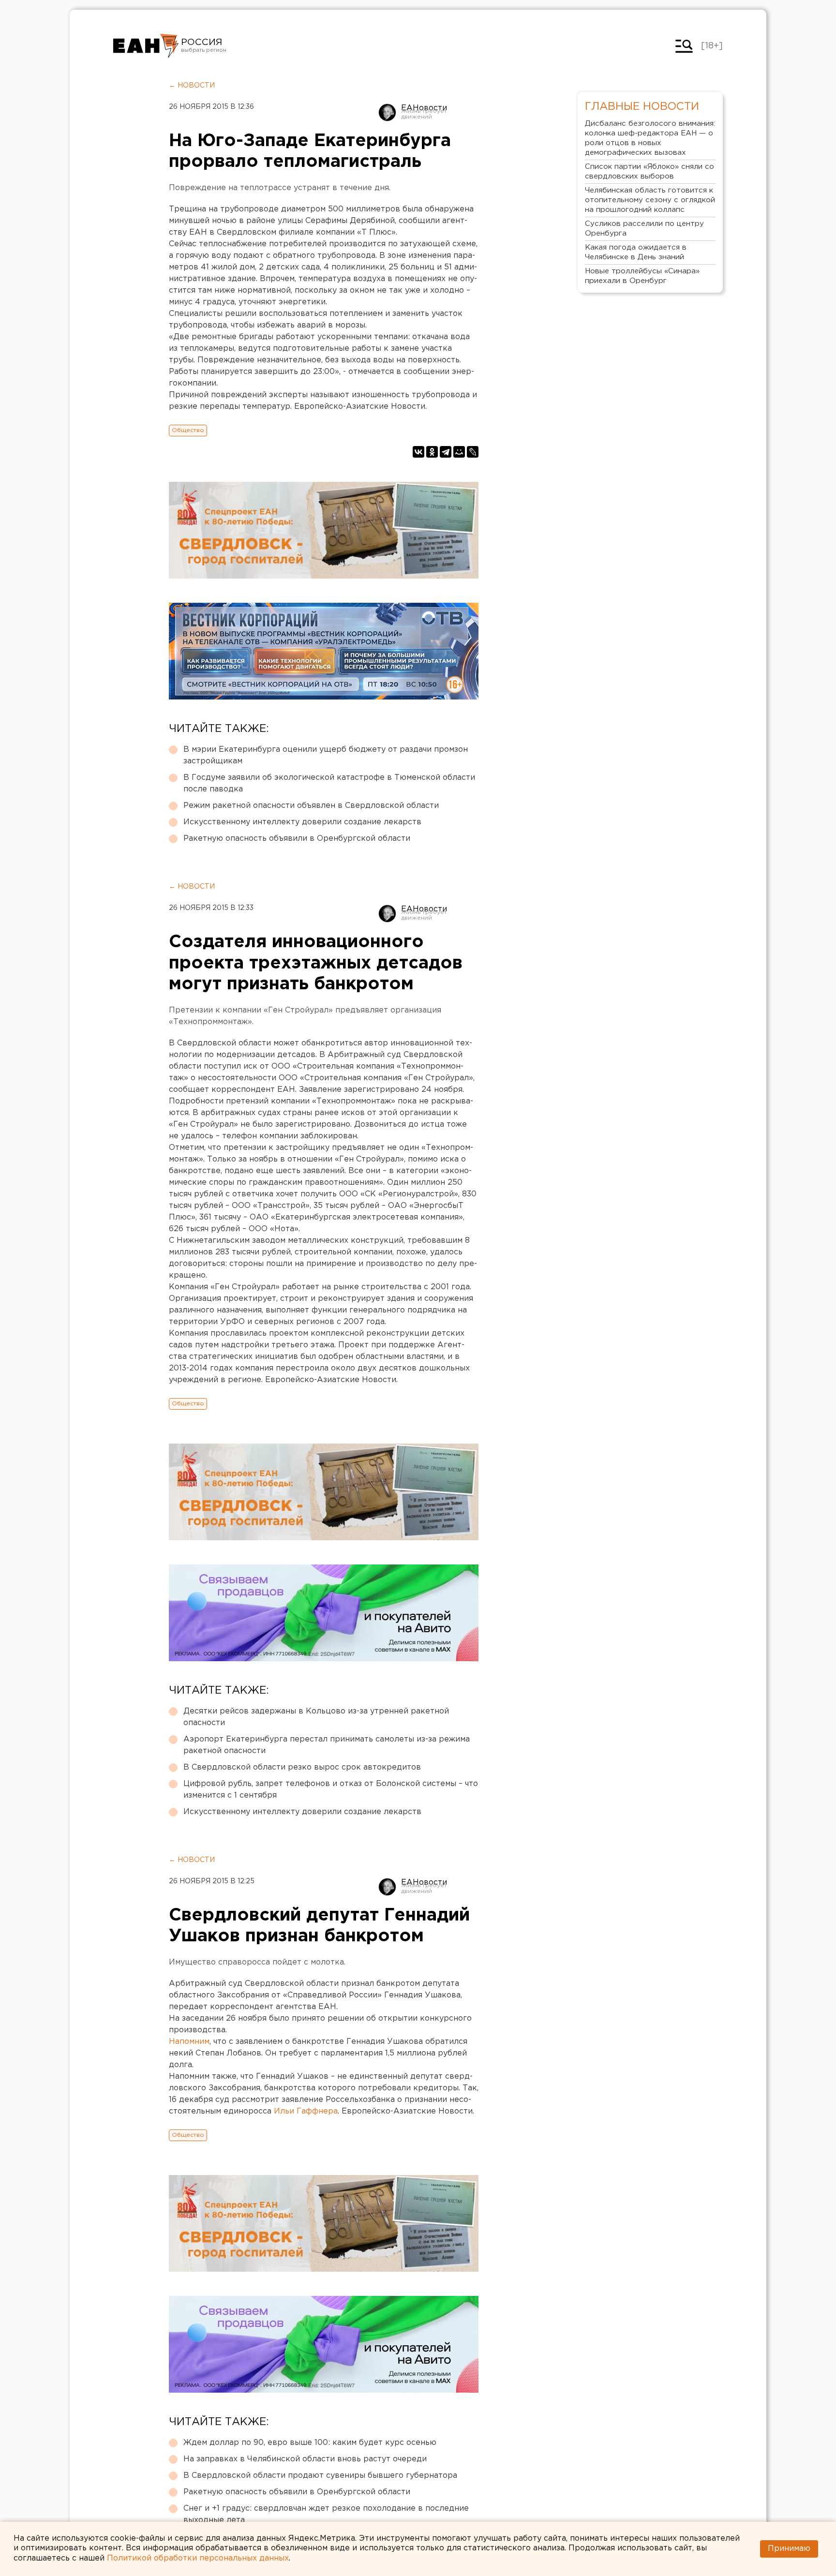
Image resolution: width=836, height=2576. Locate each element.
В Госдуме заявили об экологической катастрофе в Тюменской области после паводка (329, 783)
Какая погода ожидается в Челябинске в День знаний (636, 252)
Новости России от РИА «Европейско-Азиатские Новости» (146, 46)
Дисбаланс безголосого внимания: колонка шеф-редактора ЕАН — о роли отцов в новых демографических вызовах (650, 138)
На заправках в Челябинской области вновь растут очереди (305, 2459)
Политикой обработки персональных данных (198, 2558)
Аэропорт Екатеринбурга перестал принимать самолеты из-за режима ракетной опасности (327, 1745)
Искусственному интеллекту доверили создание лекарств (302, 822)
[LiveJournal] (473, 452)
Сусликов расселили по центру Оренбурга (644, 229)
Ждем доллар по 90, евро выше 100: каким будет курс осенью (310, 2443)
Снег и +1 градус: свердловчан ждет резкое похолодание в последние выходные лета (326, 2514)
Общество (188, 430)
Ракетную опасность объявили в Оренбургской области (297, 839)
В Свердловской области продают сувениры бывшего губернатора (320, 2476)
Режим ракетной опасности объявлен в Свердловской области (311, 806)
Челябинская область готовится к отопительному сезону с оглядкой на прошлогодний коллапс (650, 200)
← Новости (192, 86)
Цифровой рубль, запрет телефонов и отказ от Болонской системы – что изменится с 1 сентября (331, 1790)
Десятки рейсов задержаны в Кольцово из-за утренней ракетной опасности (316, 1717)
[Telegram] (446, 452)
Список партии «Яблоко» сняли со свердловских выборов (649, 171)
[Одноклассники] (432, 452)
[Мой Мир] (459, 452)
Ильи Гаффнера (306, 2111)
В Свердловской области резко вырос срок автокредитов (302, 1767)
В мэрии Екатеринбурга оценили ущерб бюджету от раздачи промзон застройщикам (326, 755)
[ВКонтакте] (418, 452)
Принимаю (789, 2549)
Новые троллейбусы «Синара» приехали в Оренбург (642, 276)
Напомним (189, 2042)
